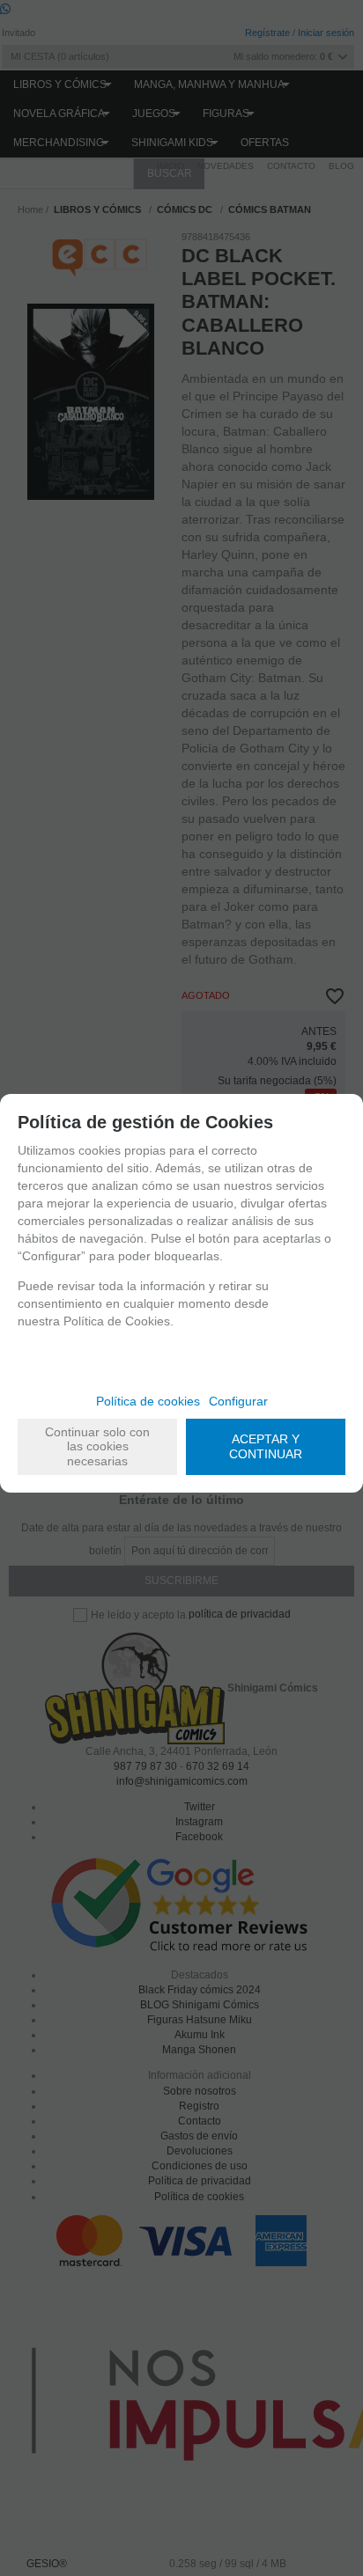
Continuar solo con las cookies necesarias (97, 1447)
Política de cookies (148, 1401)
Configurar (238, 1401)
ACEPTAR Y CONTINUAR (266, 1446)
